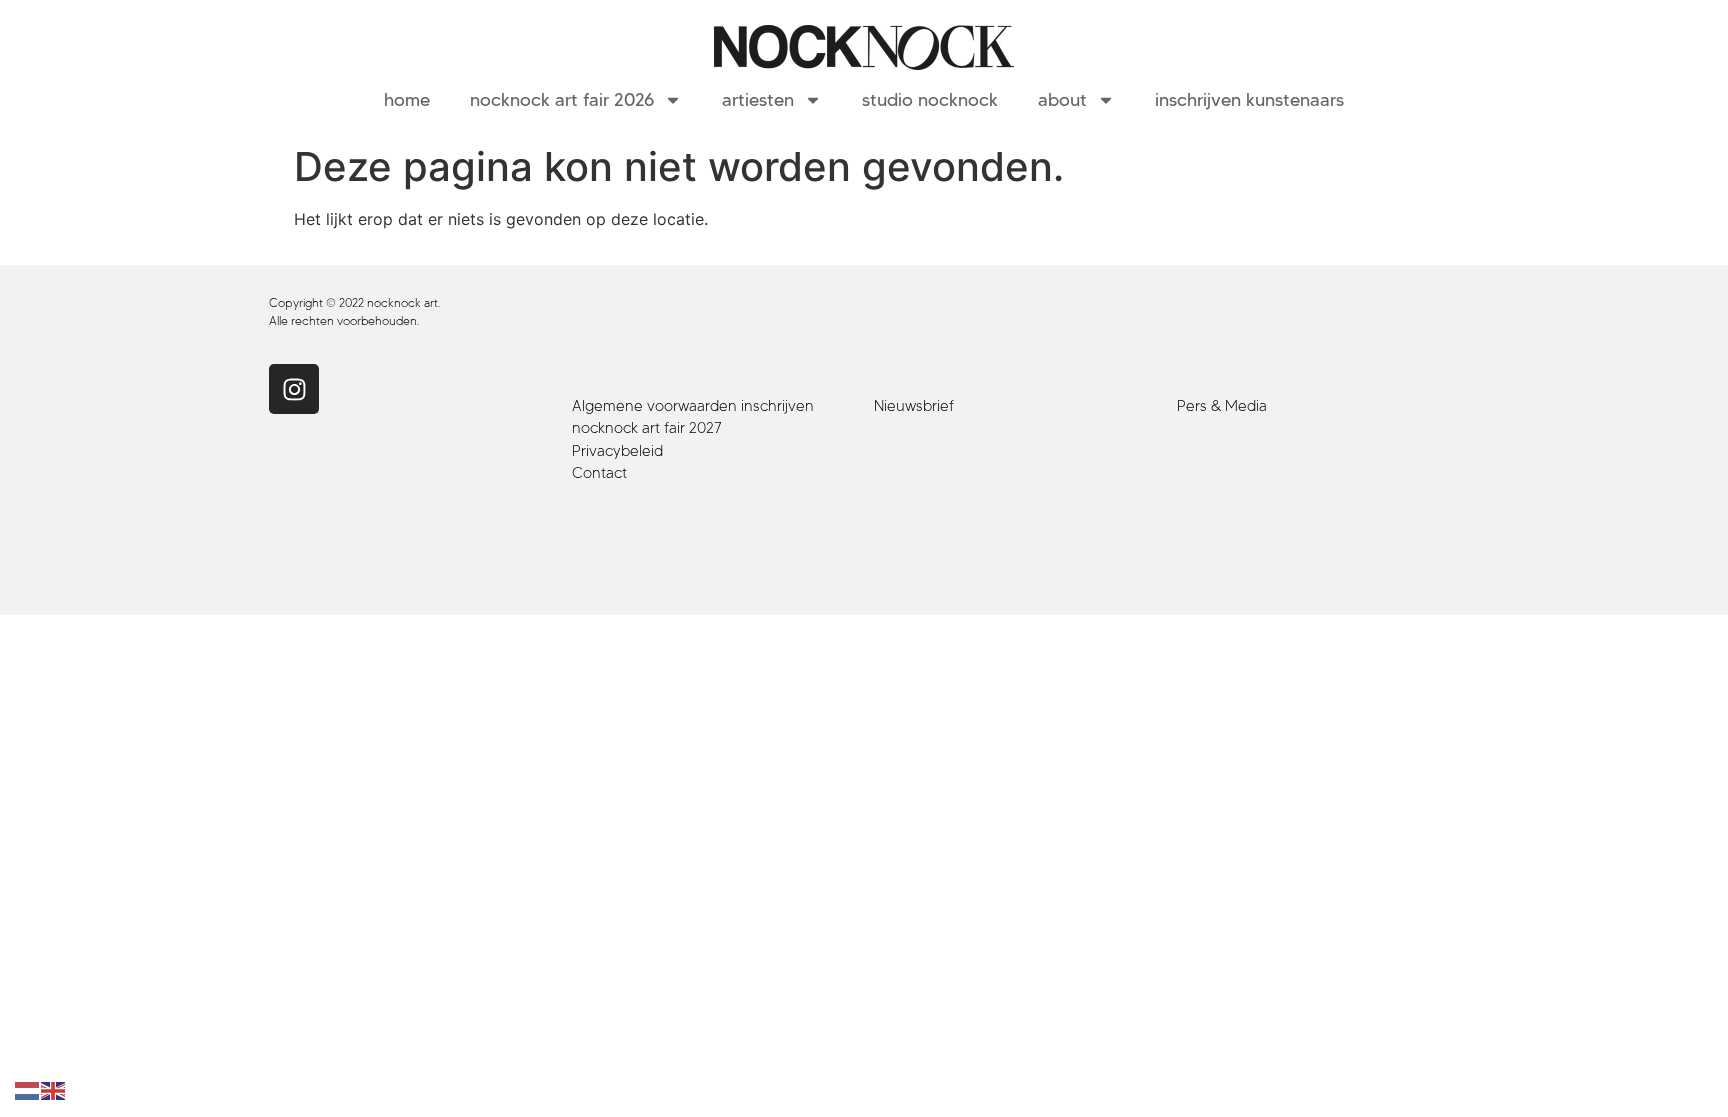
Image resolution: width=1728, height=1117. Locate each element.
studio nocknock (930, 100)
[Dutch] (28, 1089)
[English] (54, 1089)
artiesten (758, 100)
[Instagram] (294, 389)
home (407, 100)
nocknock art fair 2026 (562, 100)
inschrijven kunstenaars (1249, 100)
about (1062, 100)
